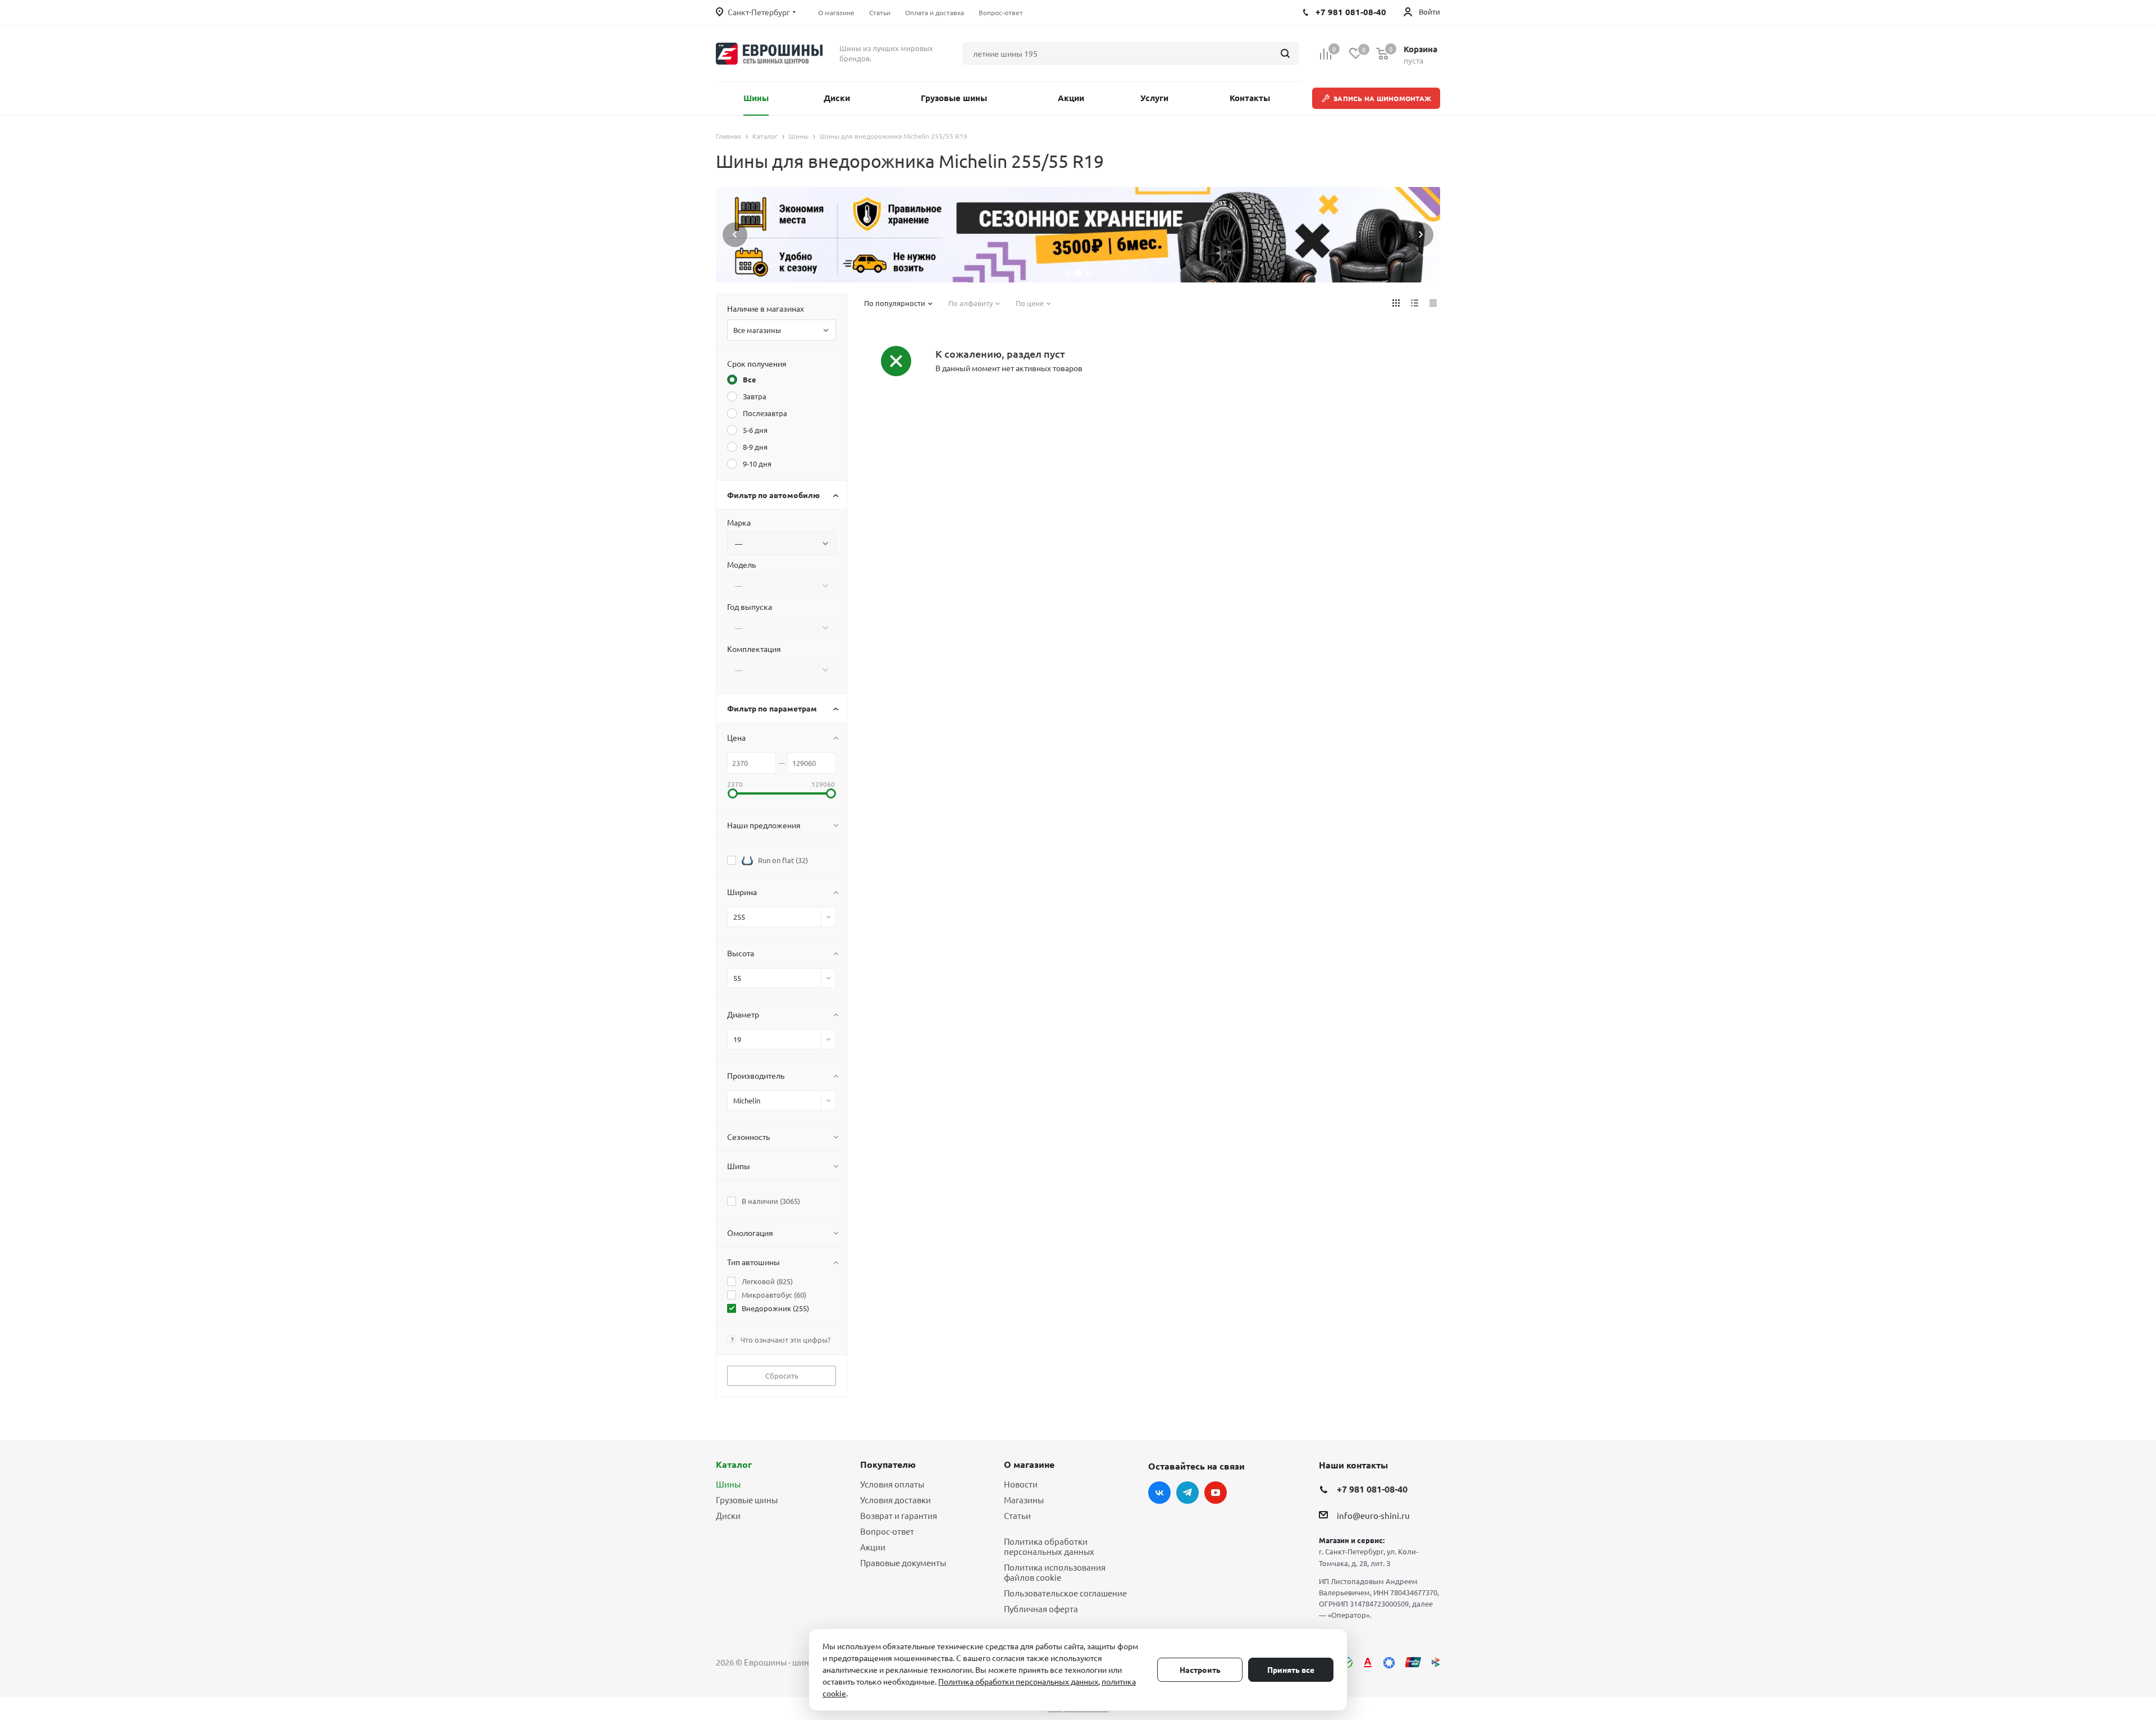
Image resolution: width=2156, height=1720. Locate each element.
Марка (739, 522)
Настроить (1200, 1669)
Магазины (1024, 1500)
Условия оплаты (892, 1484)
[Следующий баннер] (1421, 235)
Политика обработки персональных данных (1049, 1546)
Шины (728, 1484)
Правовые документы (903, 1562)
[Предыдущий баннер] (735, 235)
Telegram (1187, 1493)
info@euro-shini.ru (1373, 1515)
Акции (873, 1547)
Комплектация (754, 649)
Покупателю (888, 1464)
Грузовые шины (747, 1500)
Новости (1021, 1484)
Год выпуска (750, 606)
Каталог (734, 1464)
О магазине (1029, 1464)
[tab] (1068, 273)
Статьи (1017, 1515)
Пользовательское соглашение (1065, 1593)
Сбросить (782, 1375)
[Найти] (1285, 53)
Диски (728, 1515)
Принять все (1291, 1669)
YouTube (1216, 1493)
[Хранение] (1078, 235)
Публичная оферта (1041, 1609)
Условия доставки (896, 1500)
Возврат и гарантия (899, 1515)
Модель (741, 564)
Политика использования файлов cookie (1055, 1572)
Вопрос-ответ (887, 1531)
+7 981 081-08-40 (1372, 1489)
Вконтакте (1159, 1493)
